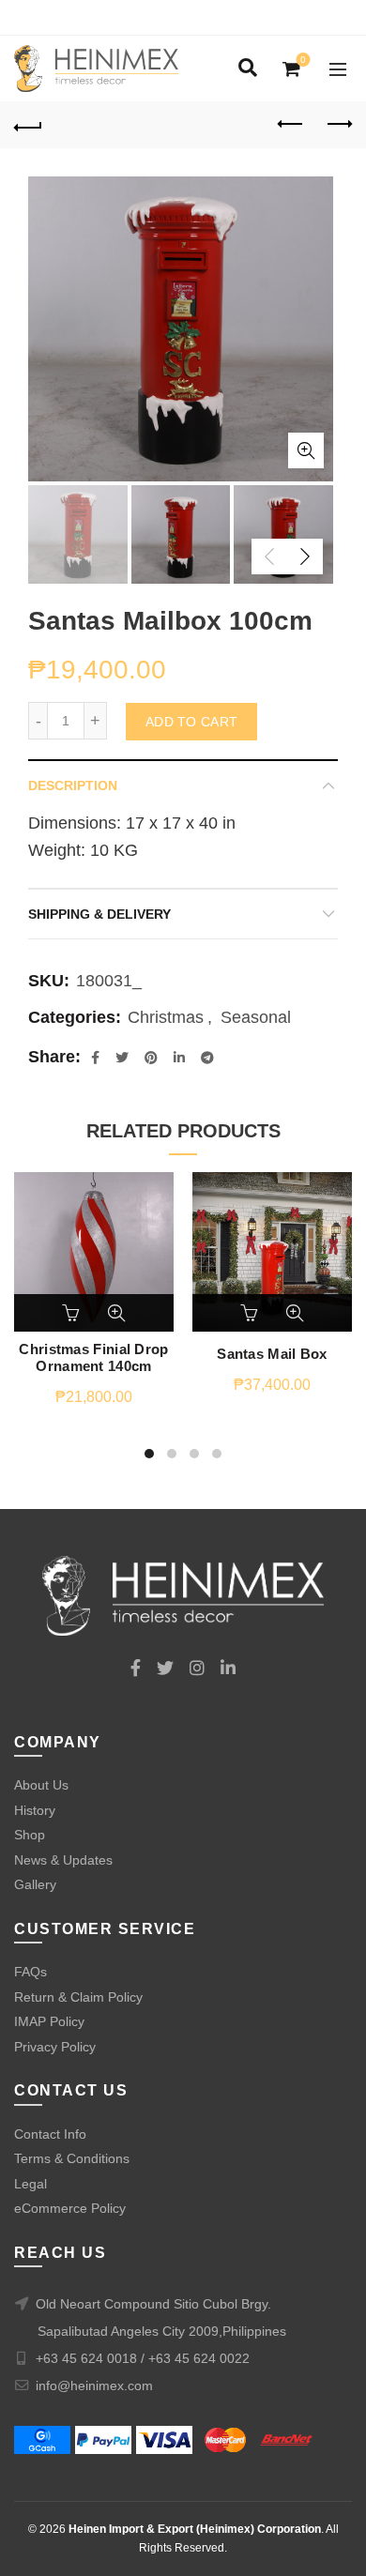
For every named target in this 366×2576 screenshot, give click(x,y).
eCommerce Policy (70, 2208)
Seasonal (256, 1017)
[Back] (28, 125)
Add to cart (191, 722)
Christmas (166, 1017)
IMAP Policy (49, 2021)
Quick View (116, 1313)
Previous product (291, 125)
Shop (30, 1835)
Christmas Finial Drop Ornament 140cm (93, 1357)
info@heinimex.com (94, 2385)
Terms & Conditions (72, 2158)
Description (73, 785)
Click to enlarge (306, 450)
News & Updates (63, 1860)
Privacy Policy (55, 2047)
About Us (41, 1785)
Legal (30, 2184)
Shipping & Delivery (99, 914)
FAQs (30, 1972)
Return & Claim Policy (78, 1997)
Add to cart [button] (72, 1313)
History (35, 1810)
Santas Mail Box (272, 1354)
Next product (338, 125)
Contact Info (50, 2134)
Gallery (35, 1884)
